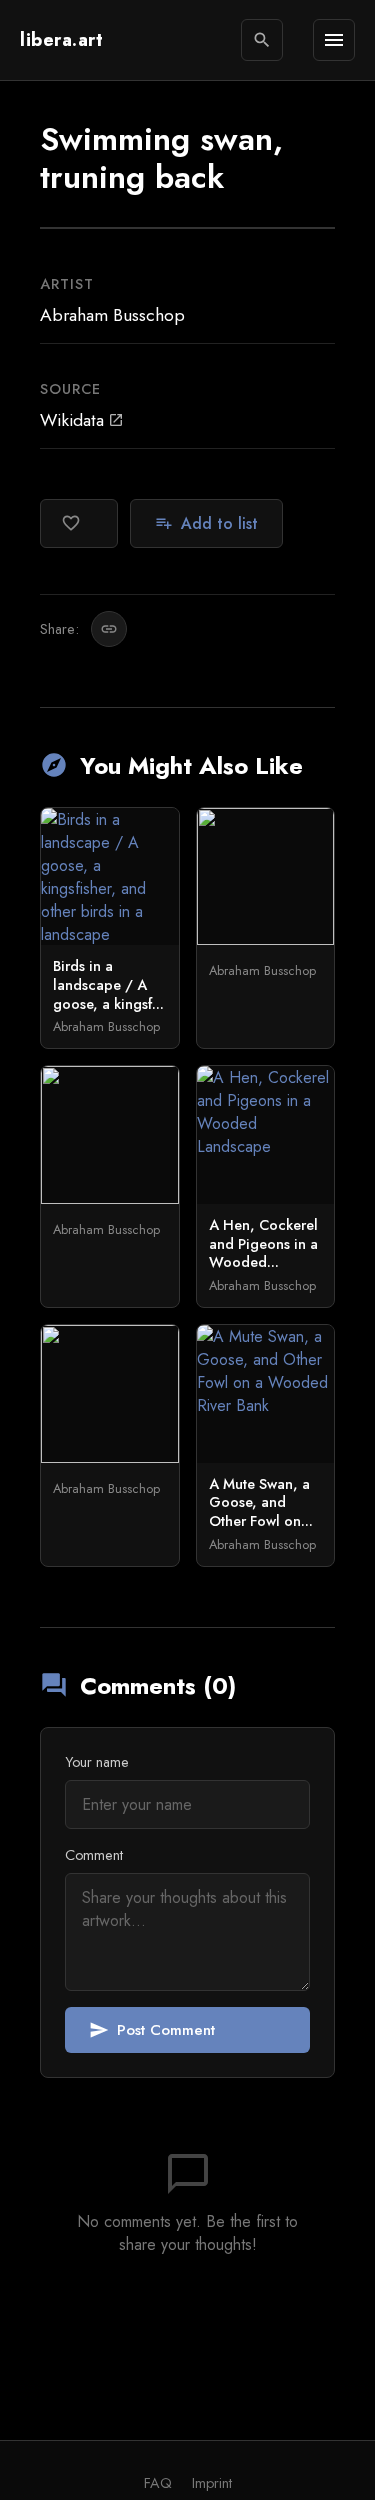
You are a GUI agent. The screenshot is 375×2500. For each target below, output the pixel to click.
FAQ (158, 2483)
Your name (97, 1762)
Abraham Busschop (112, 315)
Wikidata (82, 420)
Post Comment (152, 2030)
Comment (94, 1855)
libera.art (61, 40)
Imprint (212, 2483)
